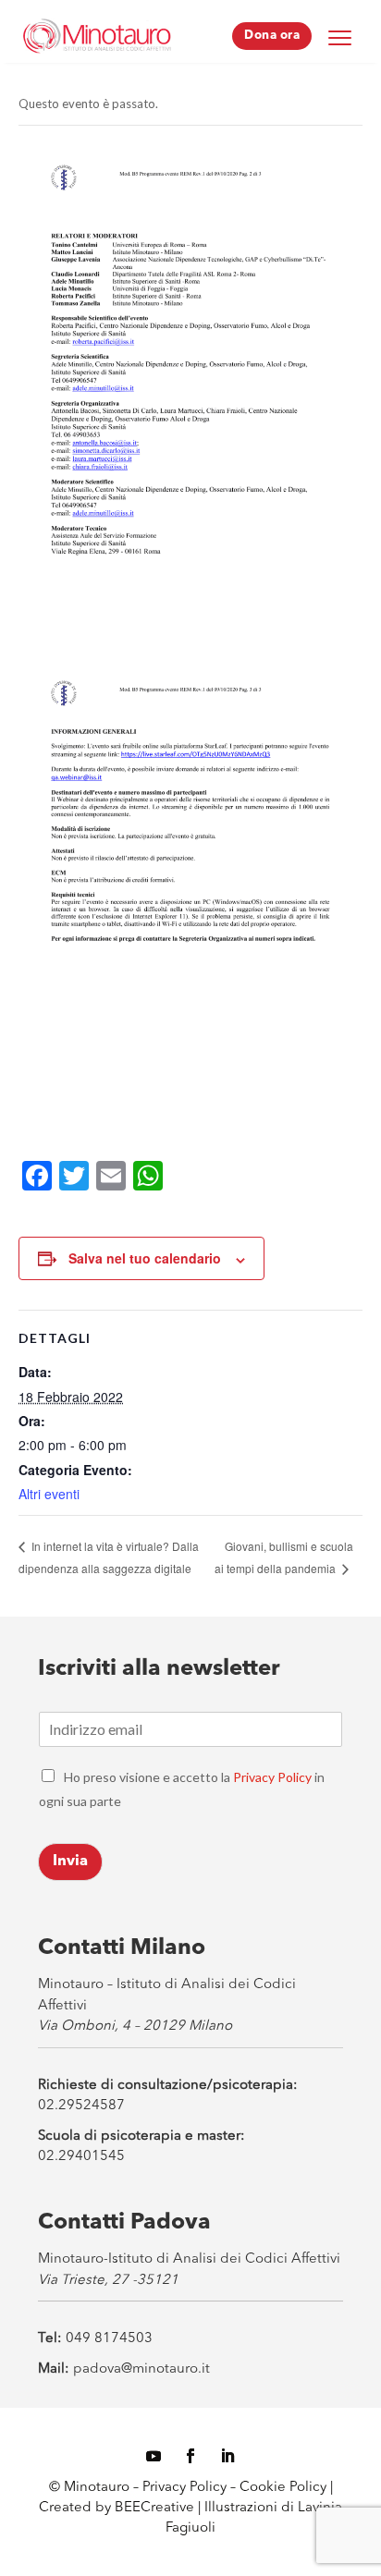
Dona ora (272, 36)
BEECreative (153, 2508)
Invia (70, 1862)
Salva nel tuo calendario (145, 1258)
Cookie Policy (285, 2488)
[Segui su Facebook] (190, 2456)
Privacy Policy (272, 1777)
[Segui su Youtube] (154, 2456)
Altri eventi (49, 1494)
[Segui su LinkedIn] (227, 2456)
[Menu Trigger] (339, 37)
